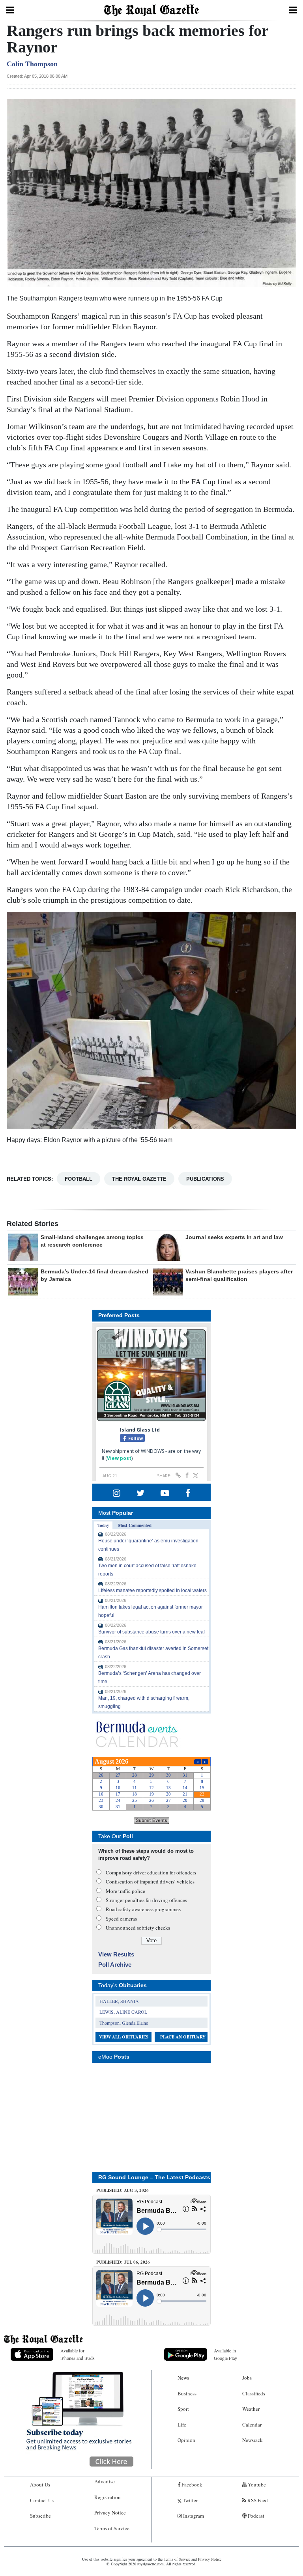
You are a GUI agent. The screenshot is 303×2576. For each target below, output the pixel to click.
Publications (205, 1179)
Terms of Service (112, 2528)
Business (187, 2393)
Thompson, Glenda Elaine (124, 2023)
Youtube (256, 2485)
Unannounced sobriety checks (138, 1928)
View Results (116, 1954)
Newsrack (252, 2440)
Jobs (247, 2378)
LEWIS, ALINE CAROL (123, 2012)
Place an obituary (183, 2037)
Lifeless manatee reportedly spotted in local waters (152, 1590)
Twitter (190, 2500)
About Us (40, 2485)
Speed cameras (121, 1919)
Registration (108, 2497)
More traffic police (125, 1891)
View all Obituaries (124, 2037)
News (183, 2378)
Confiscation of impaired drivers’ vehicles (150, 1882)
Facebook (191, 2485)
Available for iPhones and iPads (78, 2354)
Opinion (186, 2440)
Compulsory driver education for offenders (151, 1872)
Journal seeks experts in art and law (234, 1237)
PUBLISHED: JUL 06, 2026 (123, 2262)
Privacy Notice (110, 2513)
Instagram (193, 2516)
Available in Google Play (225, 2354)
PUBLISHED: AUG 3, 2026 (123, 2190)
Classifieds (254, 2393)
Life (182, 2425)
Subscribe (40, 2516)
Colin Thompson (32, 64)
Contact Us (42, 2500)
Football (79, 1179)
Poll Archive (115, 1965)
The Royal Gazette (139, 1179)
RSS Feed (257, 2500)
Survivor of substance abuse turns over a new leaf (151, 1632)
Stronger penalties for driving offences (146, 1900)
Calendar (252, 2425)
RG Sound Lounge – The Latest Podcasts (154, 2177)
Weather (251, 2409)
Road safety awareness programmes (143, 1909)
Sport (183, 2409)
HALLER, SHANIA (119, 2001)
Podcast (255, 2516)
